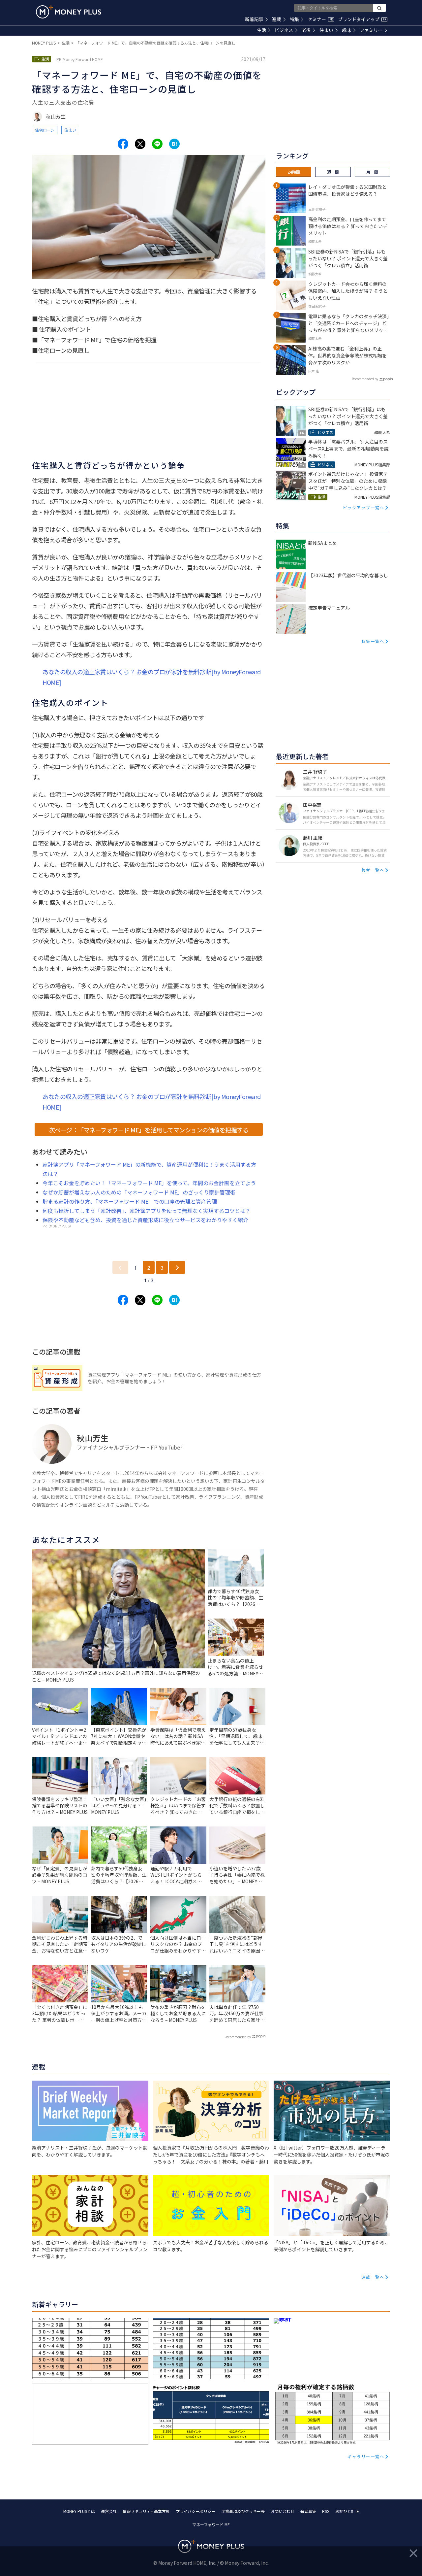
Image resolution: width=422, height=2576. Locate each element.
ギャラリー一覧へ (366, 2456)
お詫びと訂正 (347, 2511)
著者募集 (308, 2511)
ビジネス (284, 30)
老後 (306, 30)
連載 (277, 19)
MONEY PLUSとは (79, 2511)
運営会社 (109, 2511)
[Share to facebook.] (123, 144)
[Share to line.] (157, 144)
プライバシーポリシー (196, 2511)
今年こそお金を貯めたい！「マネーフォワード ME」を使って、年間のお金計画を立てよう (149, 1183)
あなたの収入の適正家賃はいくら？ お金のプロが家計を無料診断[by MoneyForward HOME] (152, 677)
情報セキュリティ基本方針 (146, 2511)
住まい (326, 30)
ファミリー (371, 30)
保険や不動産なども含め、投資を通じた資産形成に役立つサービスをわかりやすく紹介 (145, 1220)
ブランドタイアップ (362, 19)
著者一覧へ (373, 870)
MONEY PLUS (44, 43)
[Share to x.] (140, 144)
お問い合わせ (283, 2511)
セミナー (320, 19)
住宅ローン (45, 130)
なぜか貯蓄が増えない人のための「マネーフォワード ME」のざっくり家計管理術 (139, 1192)
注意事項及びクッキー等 (243, 2511)
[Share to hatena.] (174, 144)
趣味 (347, 30)
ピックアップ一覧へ (364, 507)
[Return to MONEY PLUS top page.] (69, 12)
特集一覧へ (373, 641)
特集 (294, 19)
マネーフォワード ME (211, 2524)
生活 (261, 30)
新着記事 (254, 19)
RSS (326, 2511)
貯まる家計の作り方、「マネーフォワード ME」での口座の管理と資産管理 (130, 1201)
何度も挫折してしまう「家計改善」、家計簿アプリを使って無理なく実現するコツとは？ (147, 1211)
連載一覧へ (373, 2277)
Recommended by (238, 2037)
